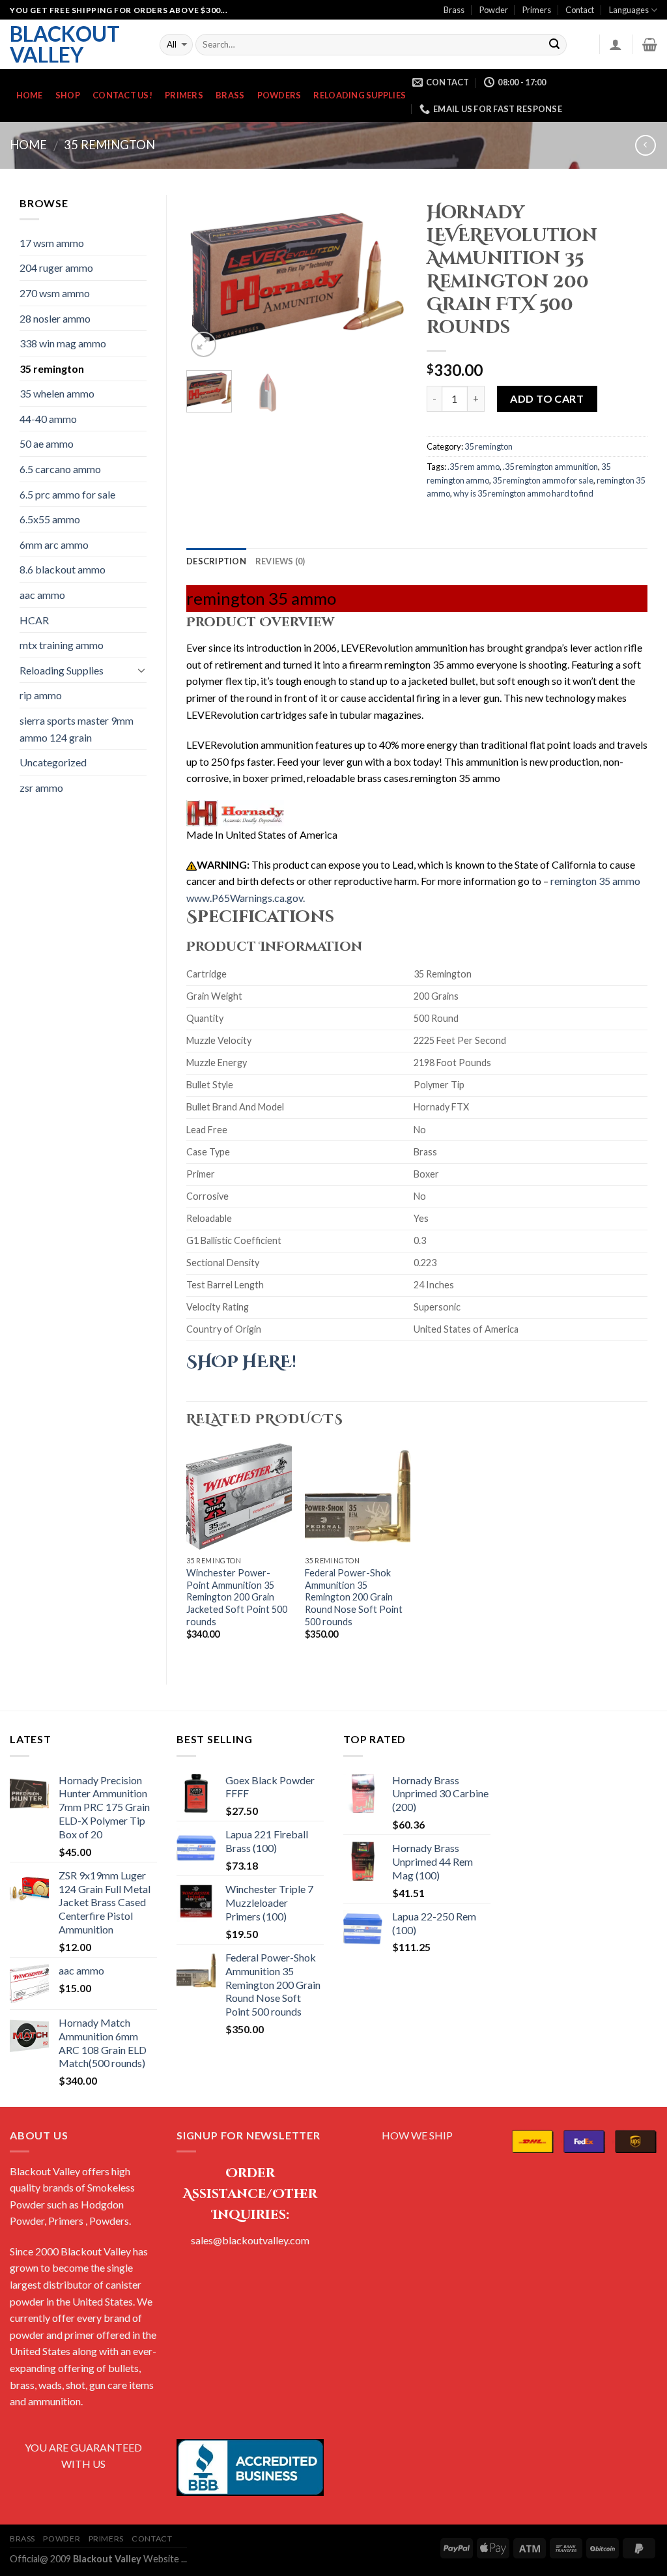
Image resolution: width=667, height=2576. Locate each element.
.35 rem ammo (474, 467)
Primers (537, 10)
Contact (580, 10)
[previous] (207, 277)
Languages (629, 10)
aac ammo (42, 595)
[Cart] (650, 44)
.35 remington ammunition (550, 467)
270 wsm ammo (55, 293)
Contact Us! (122, 95)
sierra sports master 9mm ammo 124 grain (77, 729)
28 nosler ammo (55, 318)
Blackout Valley (65, 44)
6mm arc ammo (54, 544)
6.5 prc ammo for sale (67, 494)
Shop (68, 95)
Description (216, 561)
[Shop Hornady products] (235, 813)
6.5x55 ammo (50, 519)
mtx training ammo (62, 645)
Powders (279, 95)
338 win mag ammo (63, 343)
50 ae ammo (47, 443)
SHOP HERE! (241, 1362)
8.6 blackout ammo (63, 569)
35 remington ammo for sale (543, 480)
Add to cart (547, 398)
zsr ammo (41, 788)
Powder (494, 10)
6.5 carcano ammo (60, 469)
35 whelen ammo (57, 393)
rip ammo (41, 695)
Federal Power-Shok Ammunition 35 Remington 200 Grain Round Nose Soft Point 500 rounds (354, 1597)
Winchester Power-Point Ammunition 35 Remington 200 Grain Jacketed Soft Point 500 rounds (237, 1597)
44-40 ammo (48, 419)
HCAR (34, 620)
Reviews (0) (280, 561)
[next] (386, 277)
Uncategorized (53, 762)
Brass (454, 10)
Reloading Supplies (360, 95)
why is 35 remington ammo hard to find (523, 493)
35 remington (109, 145)
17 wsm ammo (52, 243)
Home (30, 95)
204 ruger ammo (56, 268)
